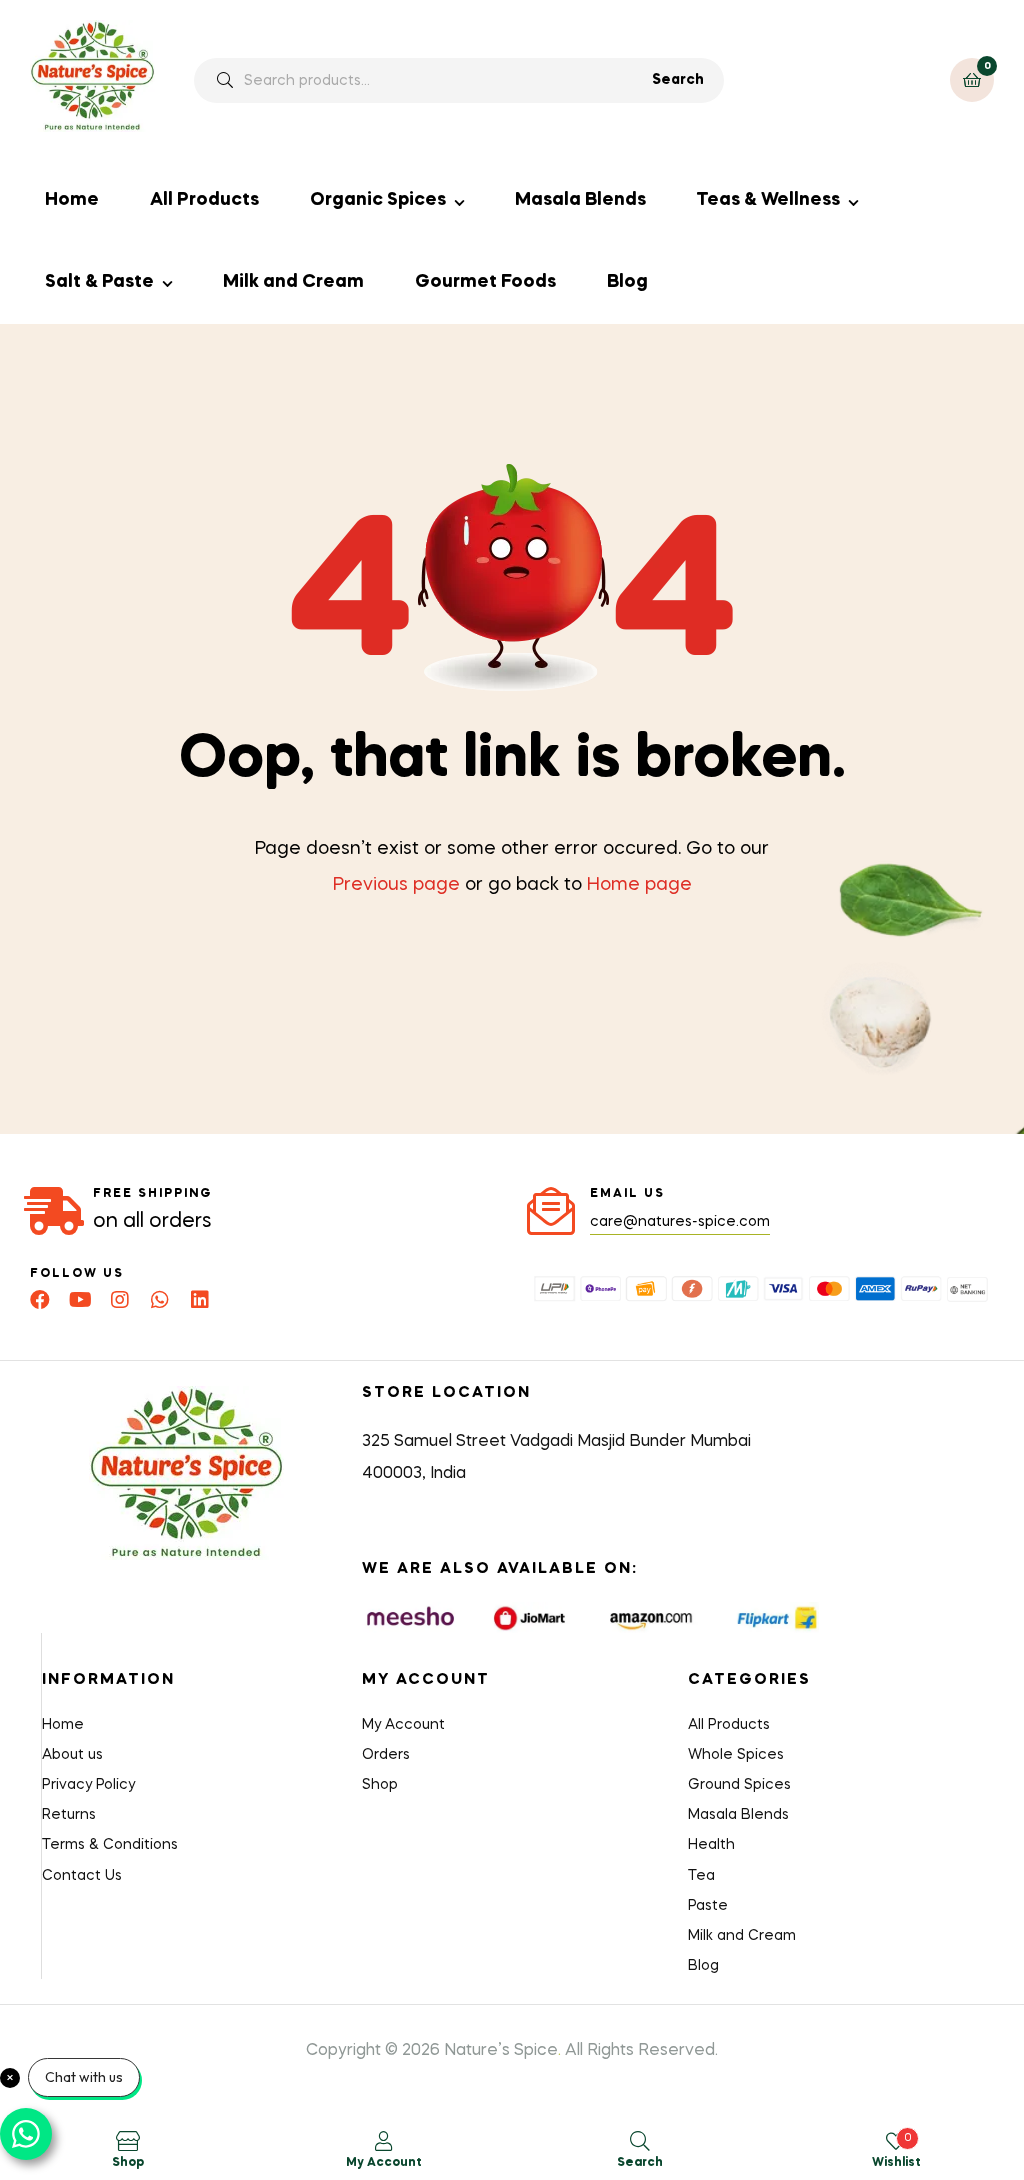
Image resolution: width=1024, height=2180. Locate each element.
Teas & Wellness (768, 200)
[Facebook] (40, 1300)
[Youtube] (80, 1300)
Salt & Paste (99, 282)
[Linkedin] (200, 1300)
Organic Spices (378, 200)
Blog (627, 282)
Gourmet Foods (485, 282)
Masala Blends (580, 200)
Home (72, 200)
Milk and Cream (293, 282)
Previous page (396, 885)
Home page (639, 885)
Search (678, 80)
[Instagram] (120, 1300)
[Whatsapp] (160, 1300)
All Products (204, 200)
